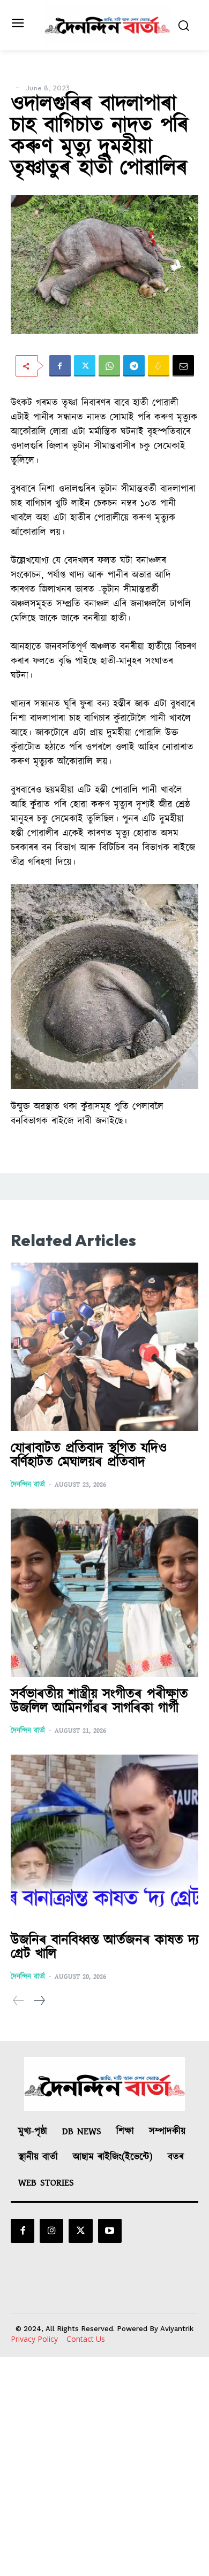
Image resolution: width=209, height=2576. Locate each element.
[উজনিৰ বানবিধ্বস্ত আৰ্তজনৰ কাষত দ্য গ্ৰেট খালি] (104, 1839)
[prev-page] (19, 2001)
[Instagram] (51, 2231)
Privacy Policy (34, 2339)
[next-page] (39, 2001)
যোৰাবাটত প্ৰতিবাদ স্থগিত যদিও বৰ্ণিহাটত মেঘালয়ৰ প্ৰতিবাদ (89, 1455)
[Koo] (159, 366)
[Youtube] (110, 2231)
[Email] (183, 366)
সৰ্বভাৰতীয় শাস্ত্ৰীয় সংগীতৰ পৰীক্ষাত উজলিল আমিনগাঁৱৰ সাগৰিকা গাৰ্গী (99, 1701)
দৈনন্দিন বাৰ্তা (28, 1485)
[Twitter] (85, 366)
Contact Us (86, 2339)
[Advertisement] (104, 2466)
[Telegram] (134, 366)
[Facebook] (60, 366)
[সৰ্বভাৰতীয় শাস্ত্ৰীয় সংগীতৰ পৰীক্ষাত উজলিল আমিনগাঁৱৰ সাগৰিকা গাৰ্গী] (104, 1593)
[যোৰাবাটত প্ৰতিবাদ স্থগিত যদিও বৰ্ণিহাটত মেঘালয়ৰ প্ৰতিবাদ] (104, 1347)
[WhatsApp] (109, 366)
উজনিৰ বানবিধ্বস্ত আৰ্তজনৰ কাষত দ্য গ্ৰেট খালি (104, 1947)
